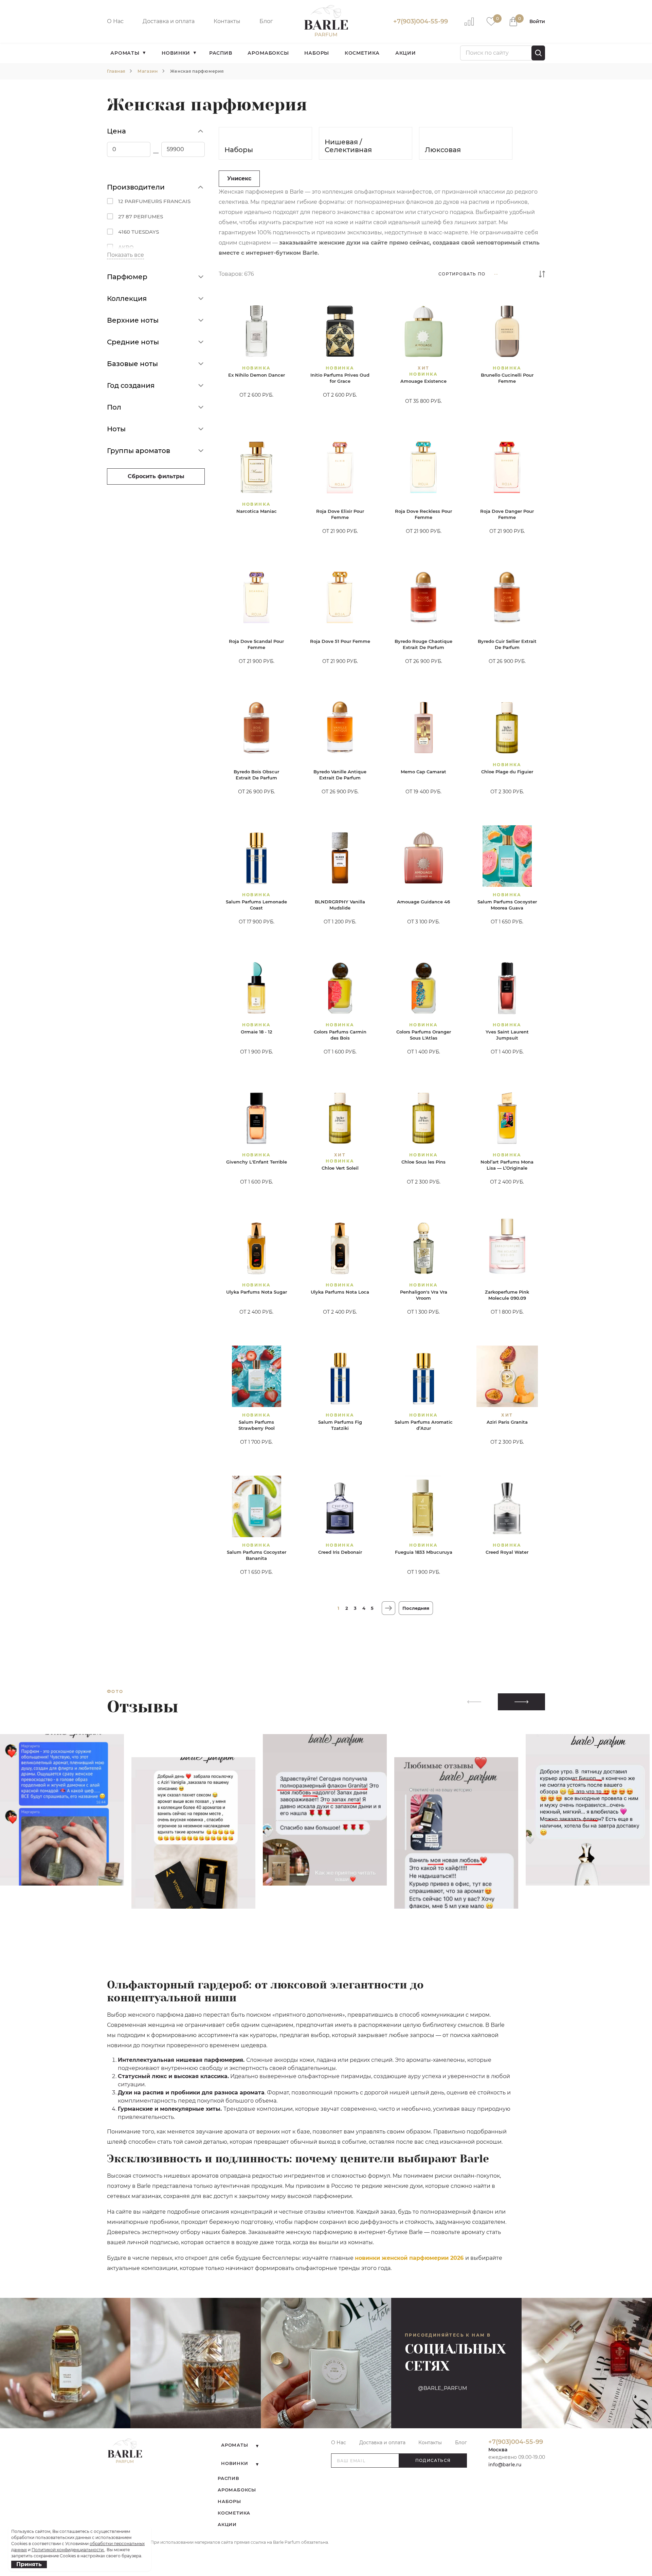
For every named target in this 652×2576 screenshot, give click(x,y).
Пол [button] (114, 407)
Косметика (362, 53)
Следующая (388, 1608)
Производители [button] (136, 187)
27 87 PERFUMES (141, 217)
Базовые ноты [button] (132, 364)
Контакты (227, 21)
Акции (406, 53)
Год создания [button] (131, 385)
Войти (537, 21)
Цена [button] (116, 131)
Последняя (416, 1608)
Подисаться (433, 2460)
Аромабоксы (268, 53)
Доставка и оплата (169, 21)
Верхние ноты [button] (133, 320)
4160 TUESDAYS (139, 232)
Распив (221, 53)
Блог (266, 21)
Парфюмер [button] (127, 277)
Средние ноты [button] (133, 342)
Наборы (317, 53)
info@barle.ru (505, 2465)
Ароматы (125, 53)
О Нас (115, 21)
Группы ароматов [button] (139, 451)
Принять (29, 2564)
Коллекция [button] (127, 299)
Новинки (176, 53)
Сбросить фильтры (156, 476)
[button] (521, 1702)
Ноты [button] (116, 429)
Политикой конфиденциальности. (68, 2550)
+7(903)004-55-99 (421, 21)
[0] (491, 21)
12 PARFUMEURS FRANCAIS (154, 201)
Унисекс (239, 178)
